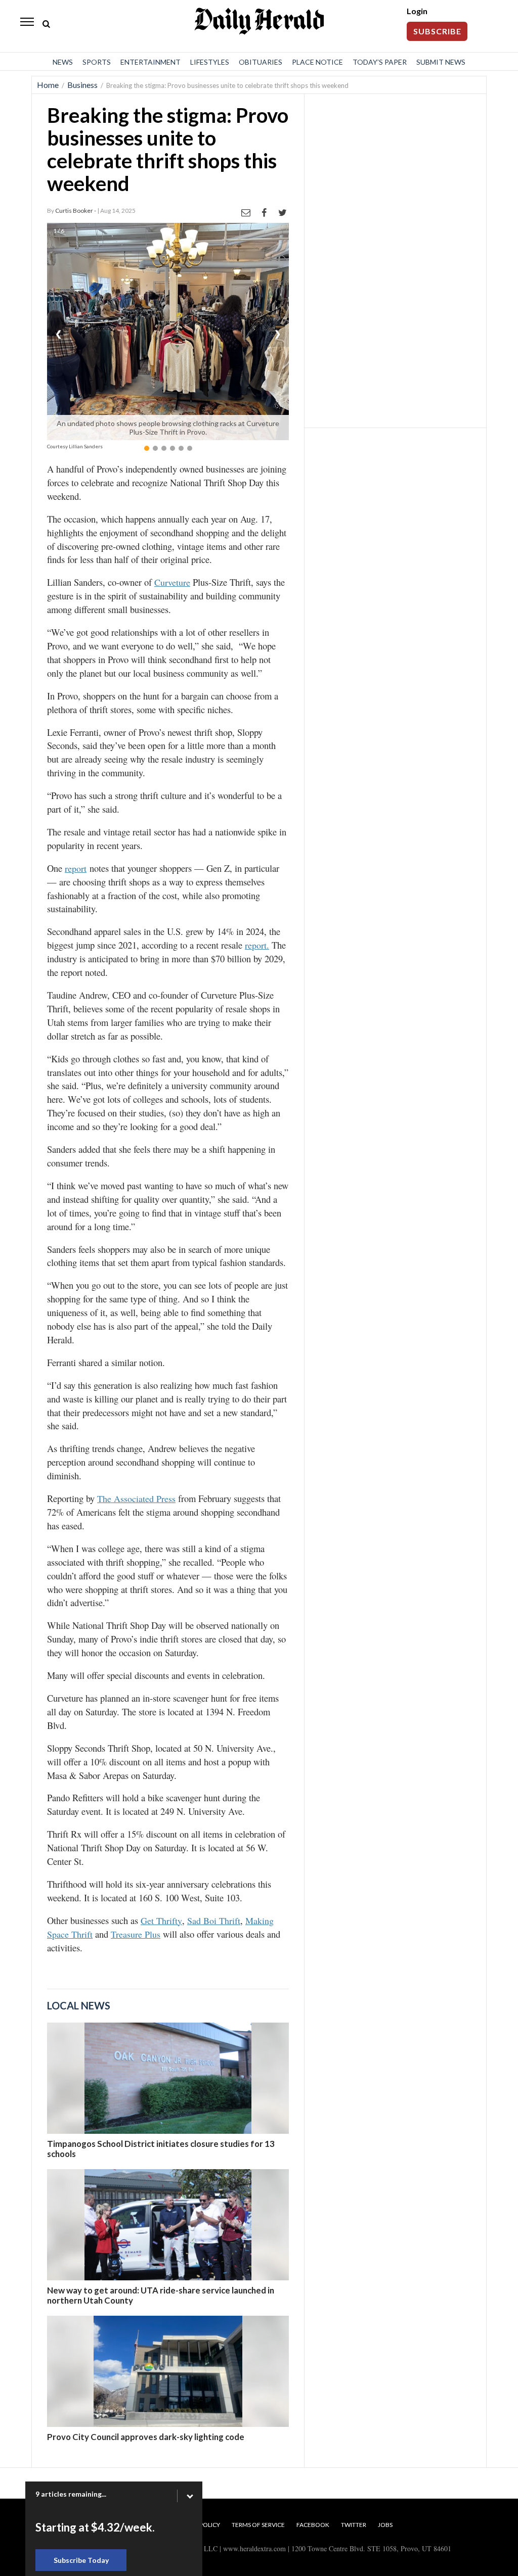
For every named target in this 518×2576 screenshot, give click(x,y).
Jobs (385, 2525)
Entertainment (150, 62)
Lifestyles (210, 62)
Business (82, 85)
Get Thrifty (161, 1921)
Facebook (313, 2525)
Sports (97, 62)
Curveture (172, 582)
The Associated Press (136, 1498)
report (76, 868)
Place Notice (317, 62)
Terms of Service (258, 2525)
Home (48, 85)
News (63, 62)
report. (257, 945)
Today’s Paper (380, 62)
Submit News (441, 62)
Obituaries (261, 62)
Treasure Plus (136, 1934)
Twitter (354, 2525)
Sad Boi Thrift (214, 1921)
